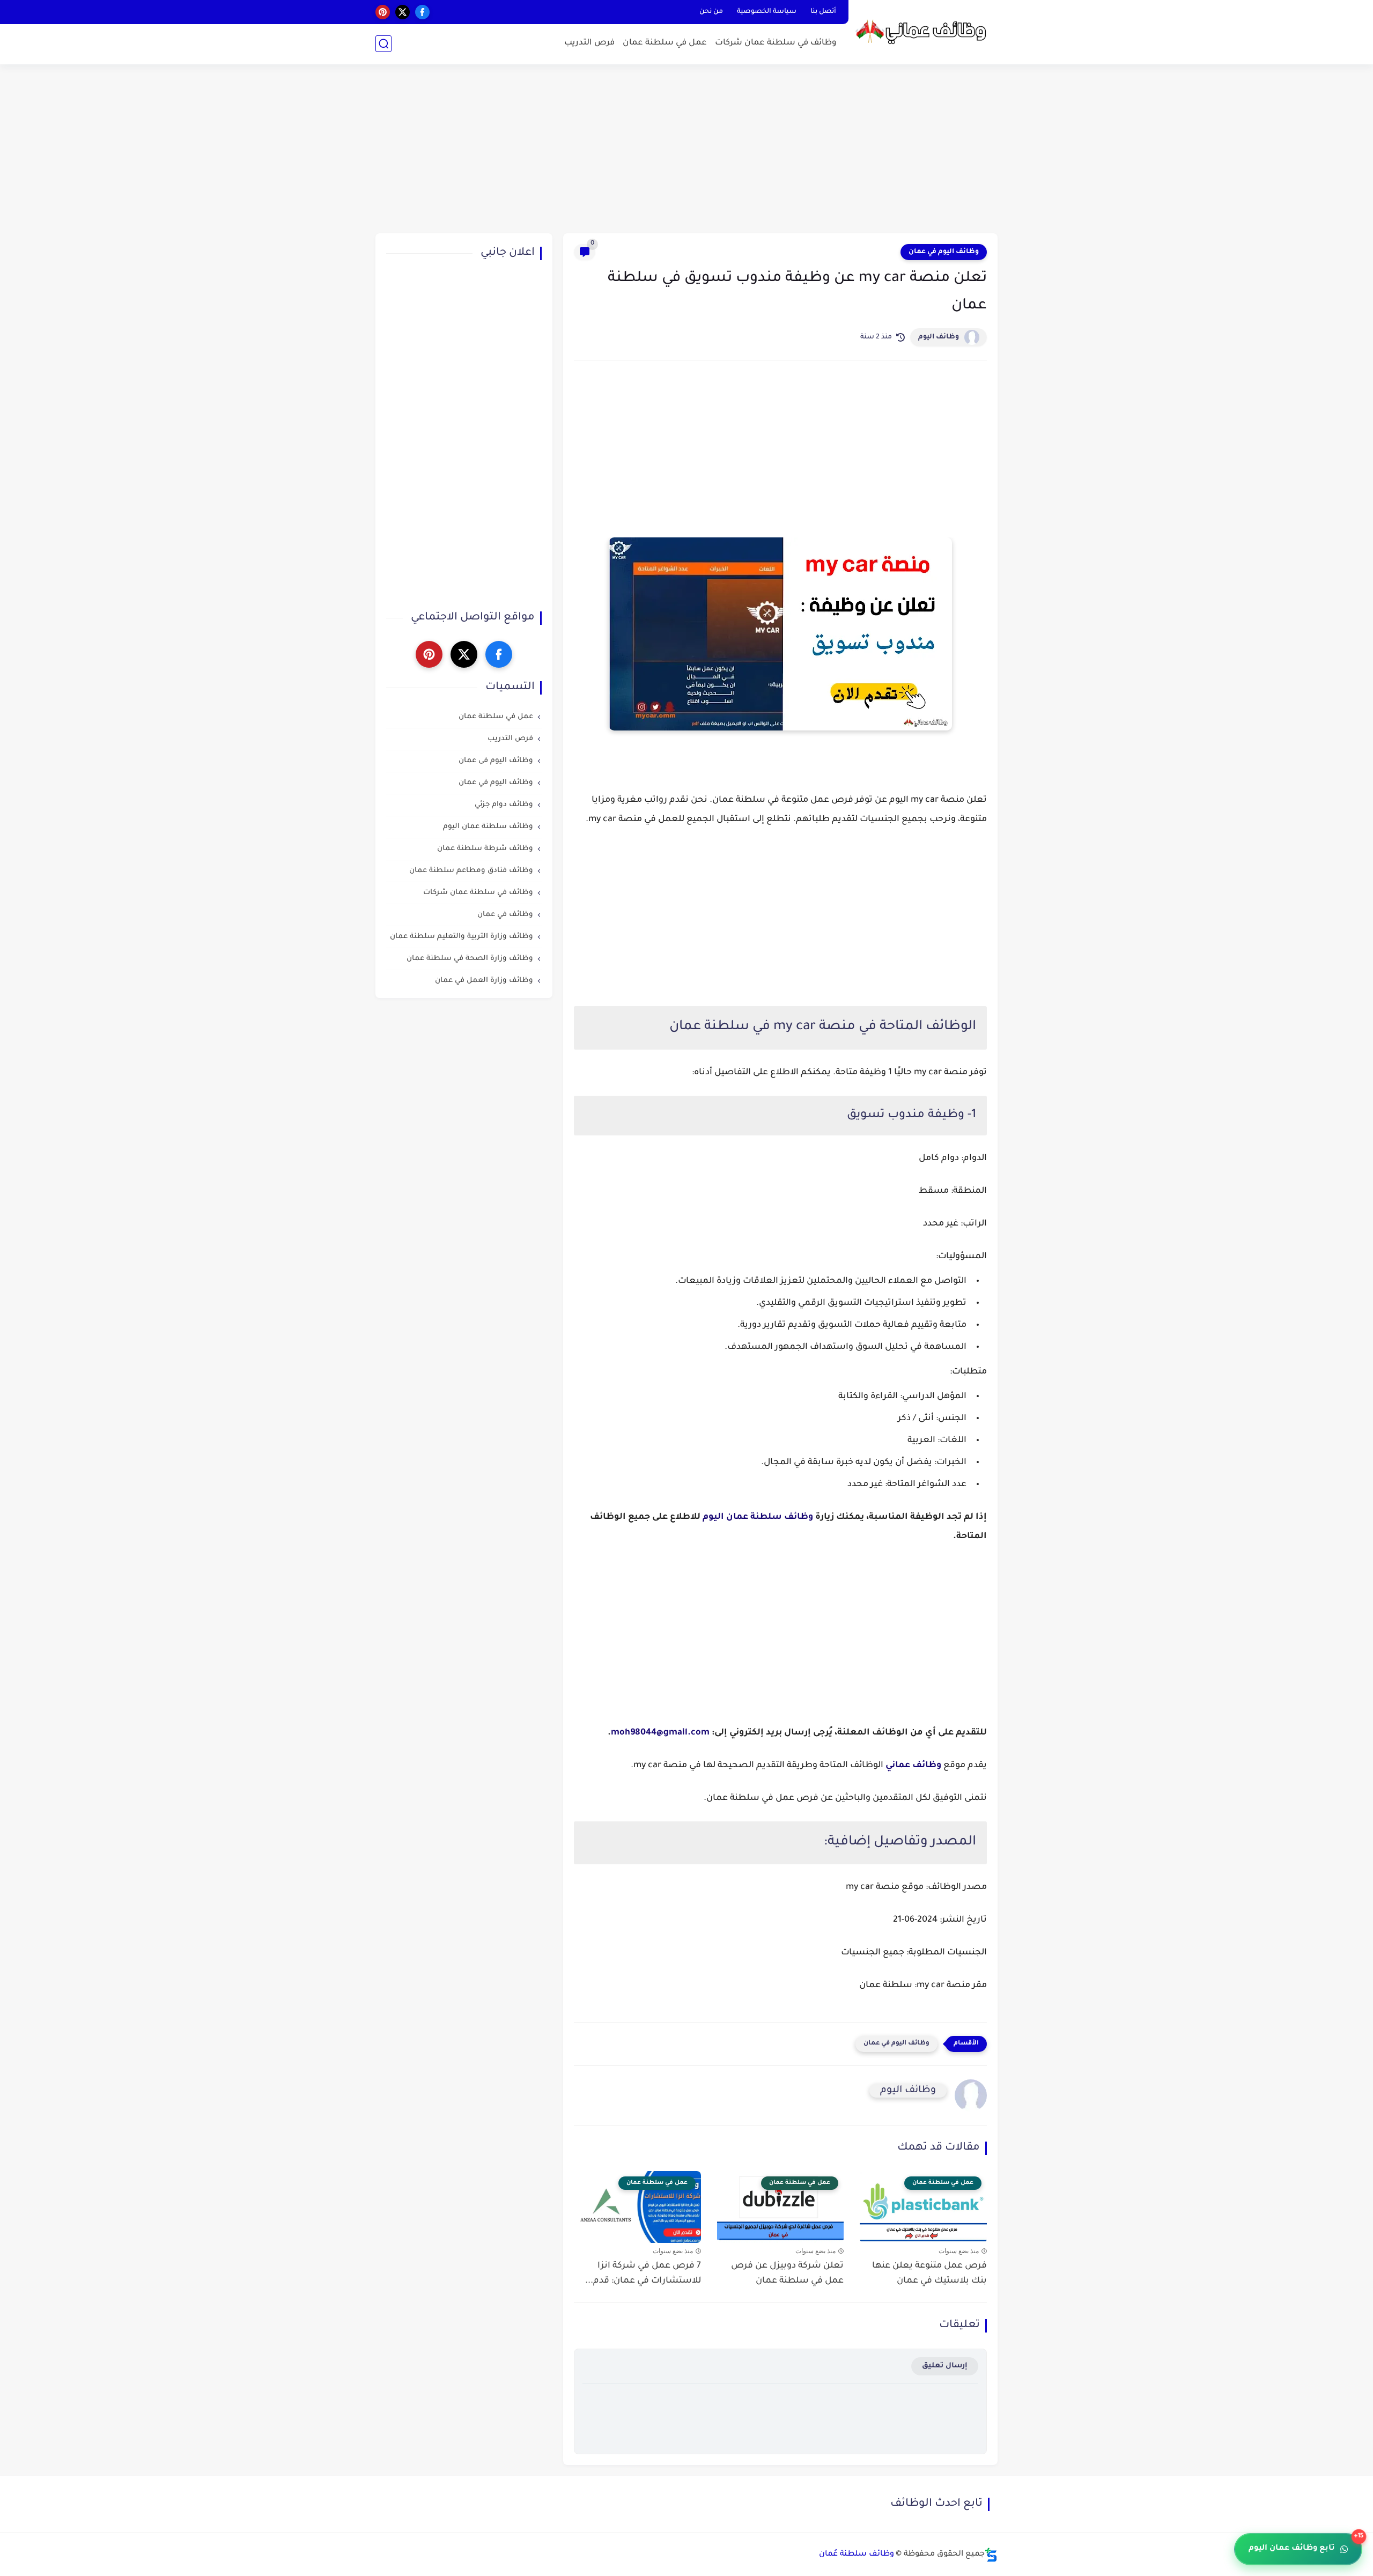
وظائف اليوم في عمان (944, 252)
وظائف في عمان (505, 915)
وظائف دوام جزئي (504, 805)
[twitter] (403, 12)
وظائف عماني (913, 1766)
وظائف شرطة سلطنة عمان (485, 849)
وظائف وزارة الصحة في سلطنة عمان (470, 959)
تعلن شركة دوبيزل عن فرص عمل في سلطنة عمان (787, 2274)
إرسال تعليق (945, 2366)
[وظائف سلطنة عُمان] (925, 31)
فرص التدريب (589, 43)
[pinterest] (383, 12)
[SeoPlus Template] (991, 2555)
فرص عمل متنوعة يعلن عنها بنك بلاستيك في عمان (929, 2274)
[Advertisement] (686, 150)
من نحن (711, 12)
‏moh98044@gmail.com (660, 1733)
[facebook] (422, 12)
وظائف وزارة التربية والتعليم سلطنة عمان (462, 937)
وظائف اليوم (939, 337)
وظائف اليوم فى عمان (496, 761)
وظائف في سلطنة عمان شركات (776, 43)
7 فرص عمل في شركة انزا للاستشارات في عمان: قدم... (643, 2274)
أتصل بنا (823, 12)
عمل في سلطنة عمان (665, 43)
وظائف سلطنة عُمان (857, 2555)
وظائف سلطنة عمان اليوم (758, 1517)
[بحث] (383, 44)
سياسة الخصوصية (767, 12)
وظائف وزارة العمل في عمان (484, 981)
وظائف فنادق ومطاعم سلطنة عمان (471, 871)
